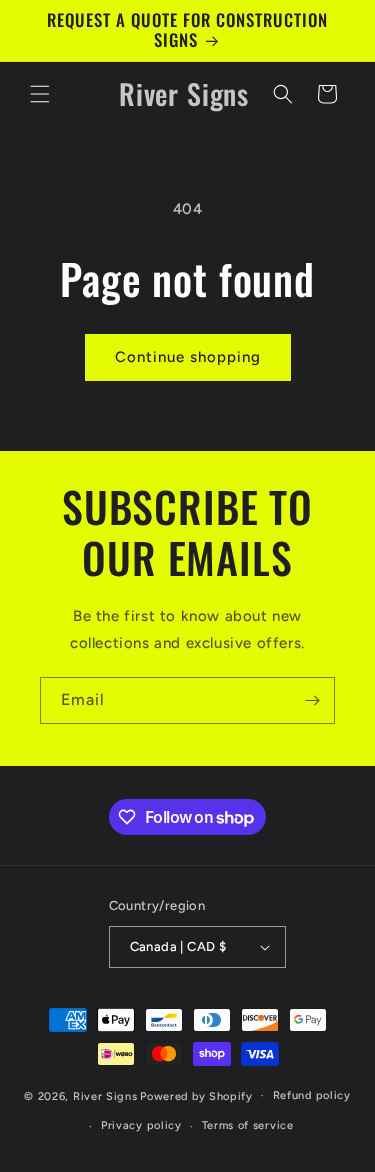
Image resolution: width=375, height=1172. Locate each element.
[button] (40, 94)
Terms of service (248, 1125)
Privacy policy (141, 1125)
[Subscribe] (312, 700)
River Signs (105, 1095)
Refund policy (312, 1095)
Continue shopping (188, 357)
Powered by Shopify (196, 1095)
